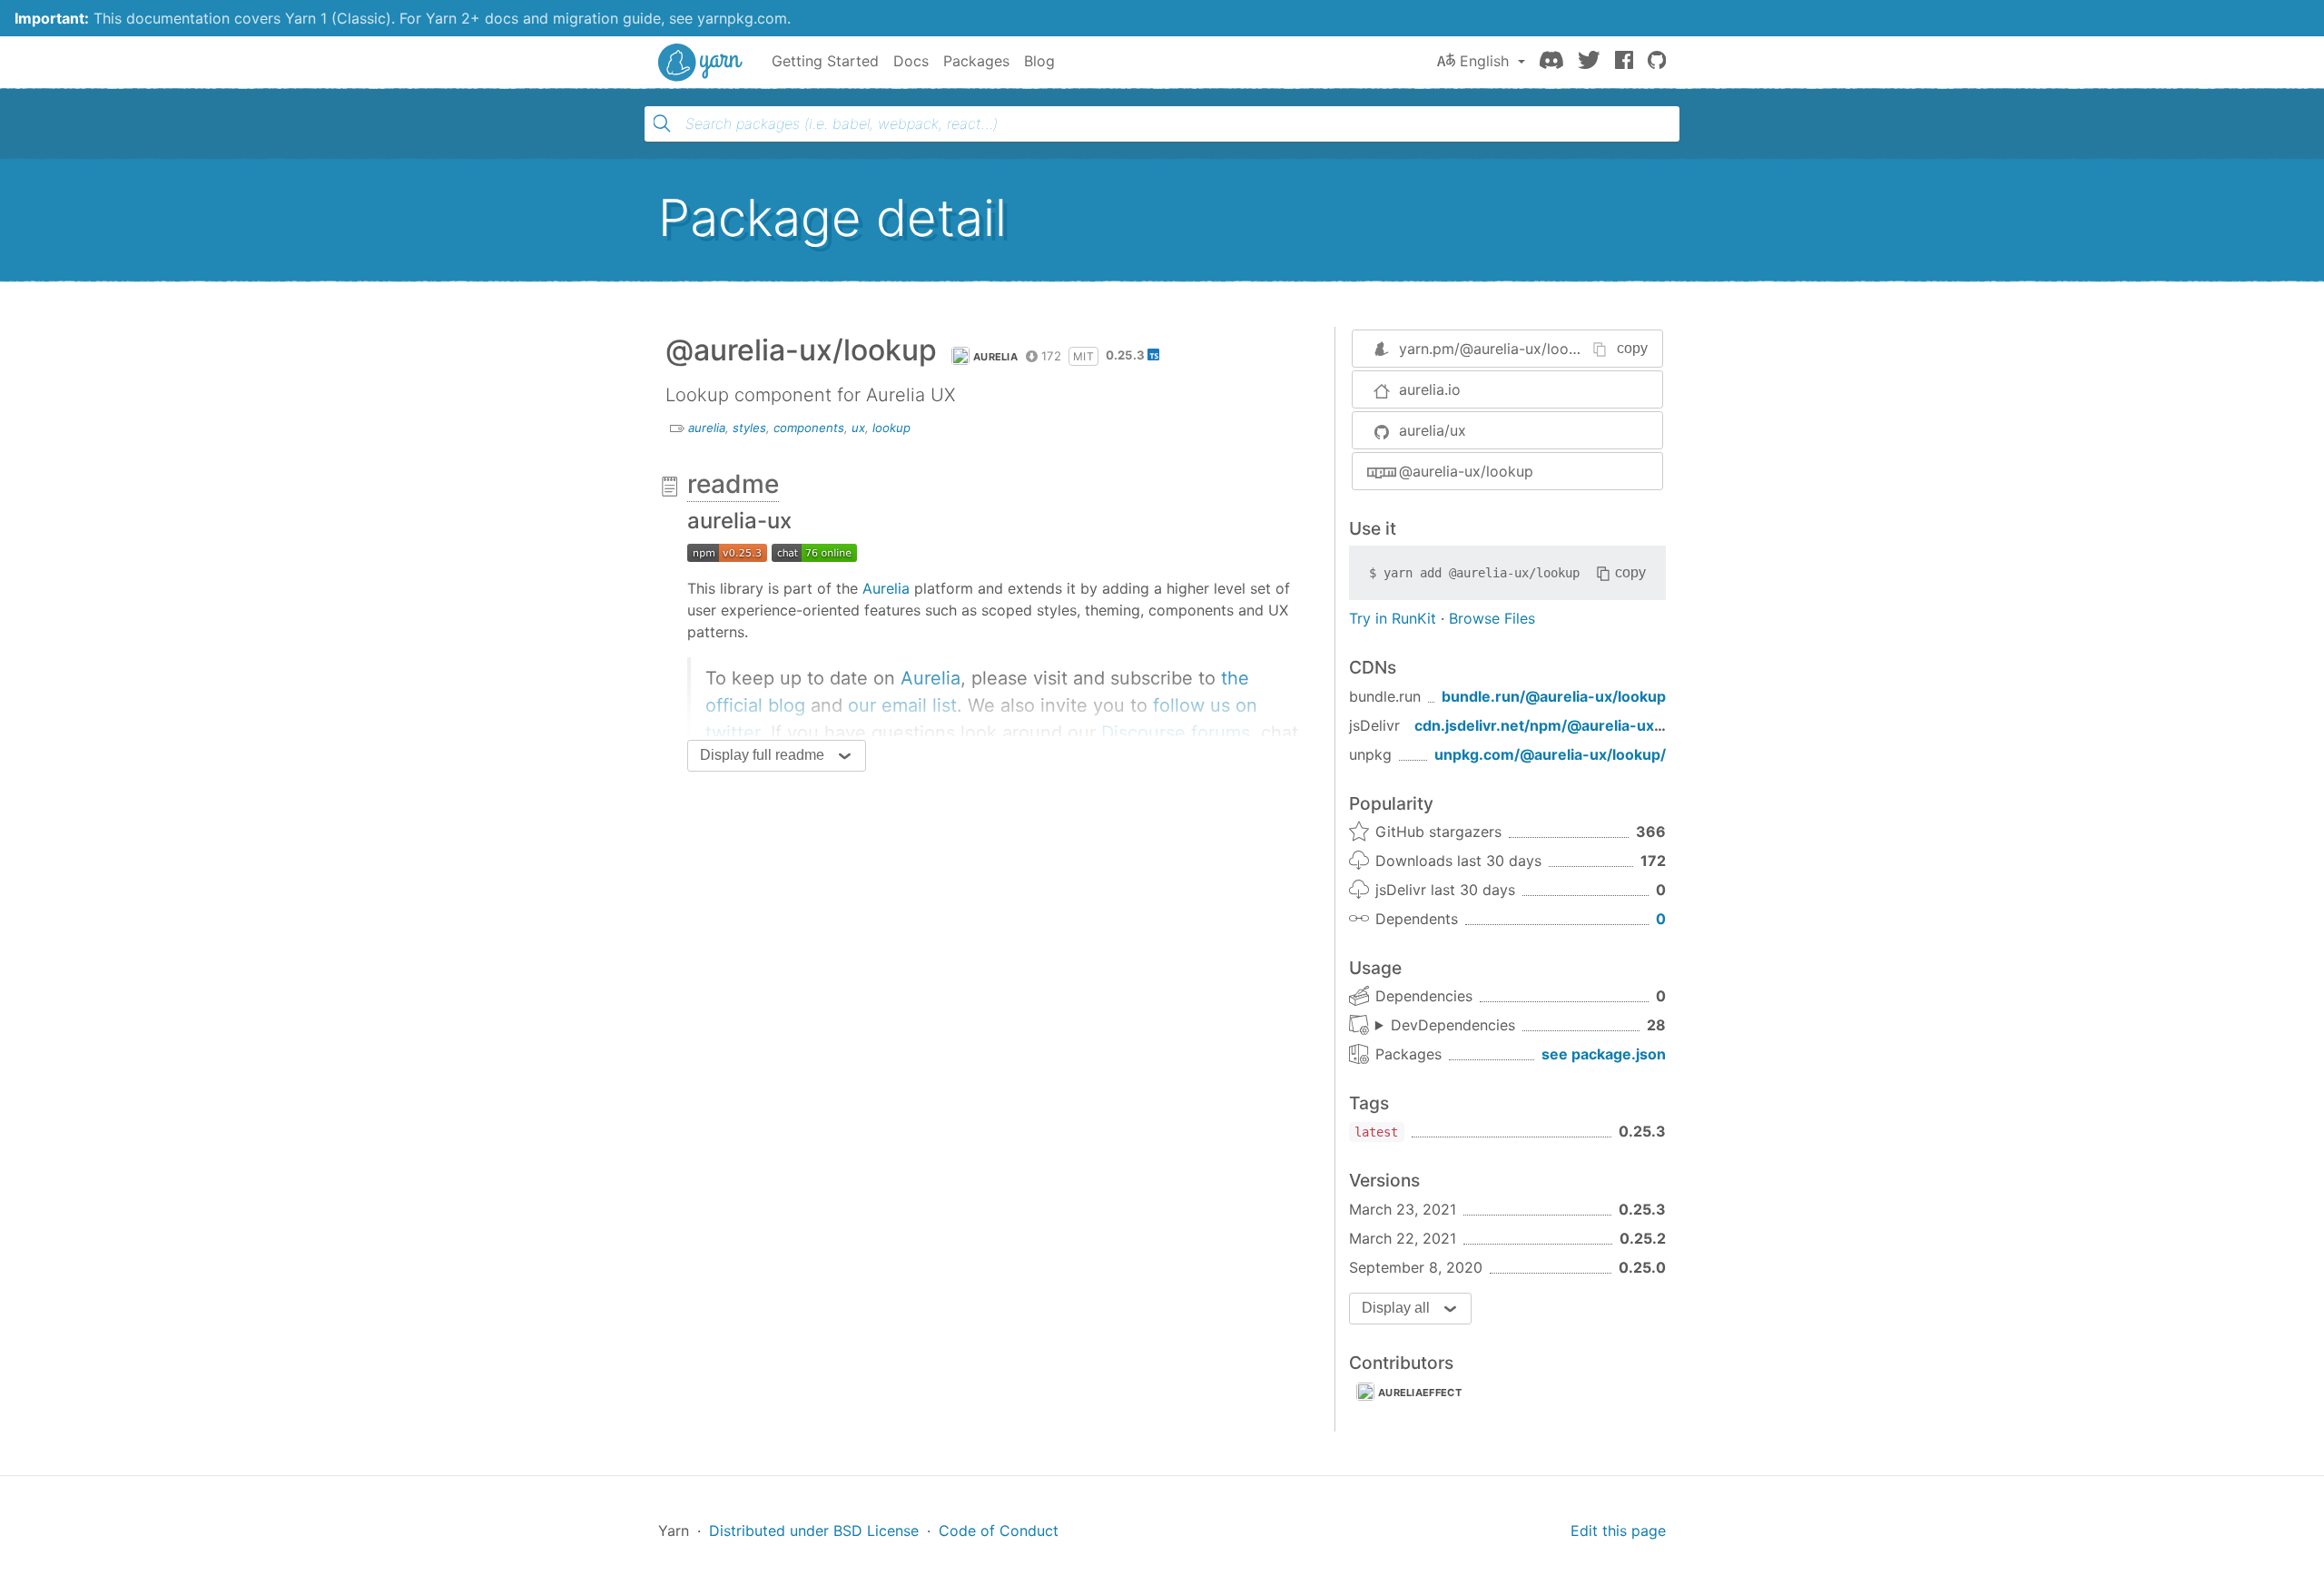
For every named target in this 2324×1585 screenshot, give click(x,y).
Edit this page (1618, 1531)
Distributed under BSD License (814, 1531)
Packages (976, 61)
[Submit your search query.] (662, 123)
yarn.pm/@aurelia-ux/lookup (1497, 349)
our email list (902, 705)
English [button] (1484, 61)
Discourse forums (1176, 733)
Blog (1039, 61)
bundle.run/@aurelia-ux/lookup (1554, 696)
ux (858, 428)
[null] (727, 552)
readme (733, 484)
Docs (911, 61)
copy (1632, 348)
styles (749, 428)
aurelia (995, 357)
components (809, 428)
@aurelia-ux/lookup (1466, 471)
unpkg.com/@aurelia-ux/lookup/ (1550, 754)
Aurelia (886, 588)
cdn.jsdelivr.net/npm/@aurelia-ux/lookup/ (1564, 725)
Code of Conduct (999, 1531)
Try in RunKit (1393, 618)
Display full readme (762, 755)
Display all (1396, 1308)
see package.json (1604, 1054)
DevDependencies (1453, 1025)
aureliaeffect (1420, 1393)
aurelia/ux (1433, 430)
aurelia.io (1430, 389)
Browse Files (1492, 618)
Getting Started (825, 61)
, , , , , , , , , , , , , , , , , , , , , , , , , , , (1445, 1026)
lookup (891, 428)
